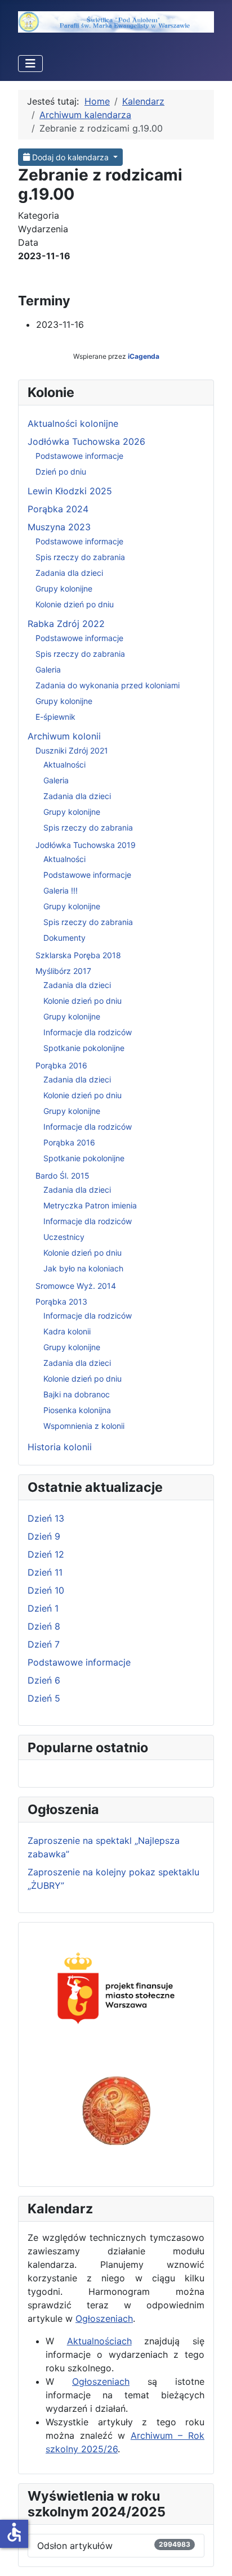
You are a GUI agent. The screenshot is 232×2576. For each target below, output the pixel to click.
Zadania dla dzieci (69, 573)
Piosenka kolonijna (77, 1410)
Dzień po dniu (61, 472)
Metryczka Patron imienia (90, 1205)
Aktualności (64, 764)
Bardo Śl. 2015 (63, 1176)
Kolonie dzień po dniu (75, 604)
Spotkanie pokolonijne (84, 1048)
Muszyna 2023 (59, 527)
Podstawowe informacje (79, 456)
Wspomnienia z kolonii (84, 1426)
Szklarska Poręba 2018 (78, 955)
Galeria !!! (61, 890)
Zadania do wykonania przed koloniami (108, 685)
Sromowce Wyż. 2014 (76, 1286)
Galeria (48, 669)
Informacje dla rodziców (88, 1032)
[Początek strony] (212, 2555)
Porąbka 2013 (61, 1301)
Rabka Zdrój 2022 (66, 624)
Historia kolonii (60, 1447)
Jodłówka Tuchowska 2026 (86, 441)
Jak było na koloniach (83, 1268)
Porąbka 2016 (61, 1065)
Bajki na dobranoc (77, 1394)
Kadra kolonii (67, 1331)
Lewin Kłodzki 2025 (70, 491)
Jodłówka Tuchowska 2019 (86, 845)
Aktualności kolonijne (73, 423)
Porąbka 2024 (58, 509)
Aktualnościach (99, 2341)
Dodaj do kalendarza (70, 157)
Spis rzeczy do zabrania (80, 557)
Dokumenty (64, 938)
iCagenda (144, 356)
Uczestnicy (64, 1237)
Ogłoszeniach (104, 2318)
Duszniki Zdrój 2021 (72, 750)
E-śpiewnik (55, 717)
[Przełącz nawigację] (30, 64)
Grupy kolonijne (64, 588)
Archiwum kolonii (64, 736)
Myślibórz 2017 (63, 971)
